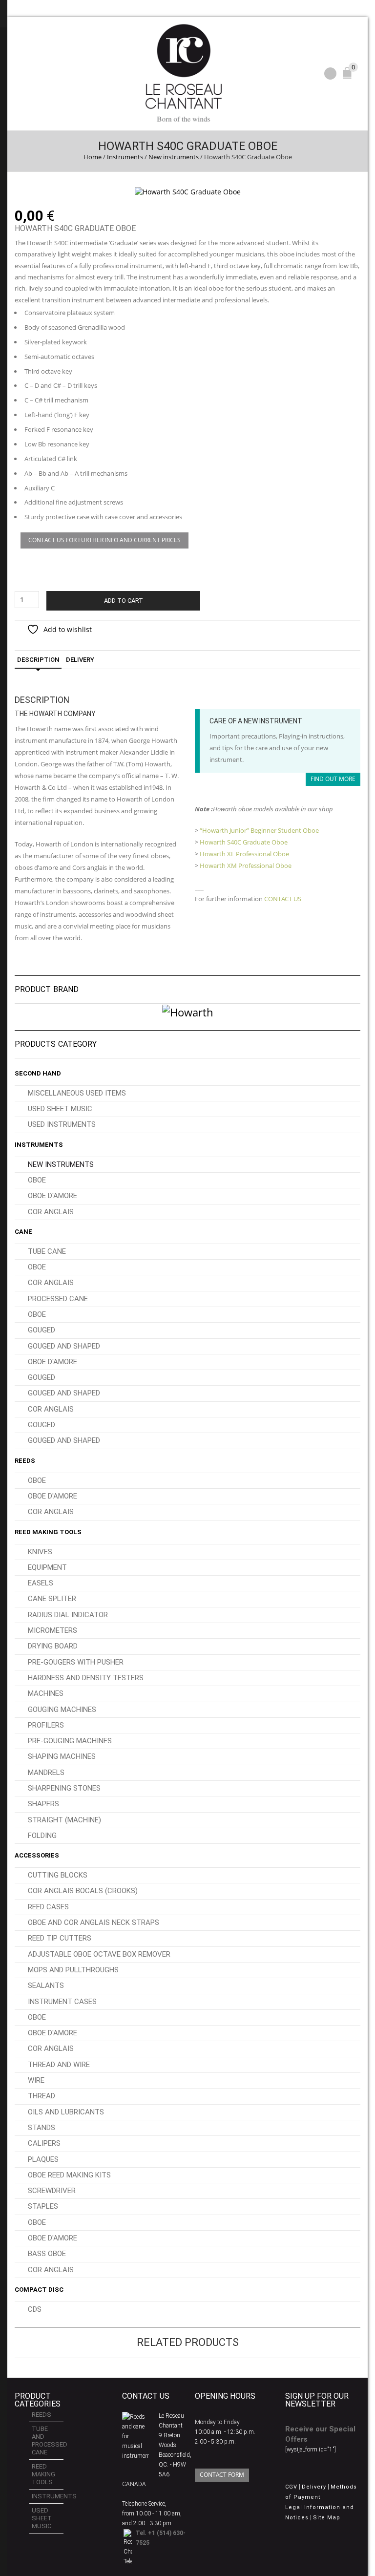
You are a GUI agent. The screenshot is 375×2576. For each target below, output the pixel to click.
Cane (23, 1232)
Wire (36, 2080)
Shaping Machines (62, 1756)
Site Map (327, 2518)
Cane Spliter (52, 1599)
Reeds (25, 1461)
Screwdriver (52, 2191)
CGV (291, 2487)
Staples (43, 2206)
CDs (35, 2309)
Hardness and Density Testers (86, 1678)
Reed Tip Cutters (60, 1938)
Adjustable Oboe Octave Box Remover (99, 1954)
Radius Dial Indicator (68, 1615)
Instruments (125, 157)
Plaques (43, 2159)
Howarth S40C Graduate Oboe (244, 842)
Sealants (46, 1985)
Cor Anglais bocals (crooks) (83, 1891)
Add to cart (124, 601)
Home (93, 157)
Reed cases (48, 1907)
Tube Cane (47, 1251)
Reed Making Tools (48, 1532)
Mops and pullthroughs (73, 1970)
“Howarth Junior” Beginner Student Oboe (259, 830)
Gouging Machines (62, 1710)
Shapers (43, 1804)
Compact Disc (39, 2290)
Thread (42, 2096)
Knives (40, 1552)
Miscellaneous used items (77, 1093)
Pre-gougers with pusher (76, 1662)
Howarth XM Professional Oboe (246, 866)
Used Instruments (62, 1124)
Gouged (42, 1330)
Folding (42, 1836)
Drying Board (53, 1646)
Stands (42, 2128)
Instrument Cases (62, 2002)
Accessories (37, 1855)
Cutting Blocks (58, 1875)
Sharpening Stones (64, 1788)
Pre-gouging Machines (70, 1741)
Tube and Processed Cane (48, 2440)
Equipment (47, 1567)
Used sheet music (60, 1109)
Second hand (38, 1073)
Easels (41, 1583)
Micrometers (52, 1630)
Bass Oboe (47, 2254)
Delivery (80, 660)
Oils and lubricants (66, 2112)
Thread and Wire (59, 2065)
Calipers (44, 2143)
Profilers (46, 1725)
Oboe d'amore (52, 1196)
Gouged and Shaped (64, 1346)
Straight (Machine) (64, 1820)
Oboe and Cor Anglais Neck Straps (94, 1922)
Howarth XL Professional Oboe (244, 854)
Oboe (37, 1180)
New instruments (174, 157)
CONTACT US (283, 899)
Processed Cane (58, 1299)
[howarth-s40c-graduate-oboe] (188, 191)
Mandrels (46, 1773)
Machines (46, 1693)
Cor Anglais (51, 1212)
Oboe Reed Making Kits (69, 2175)
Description (38, 660)
